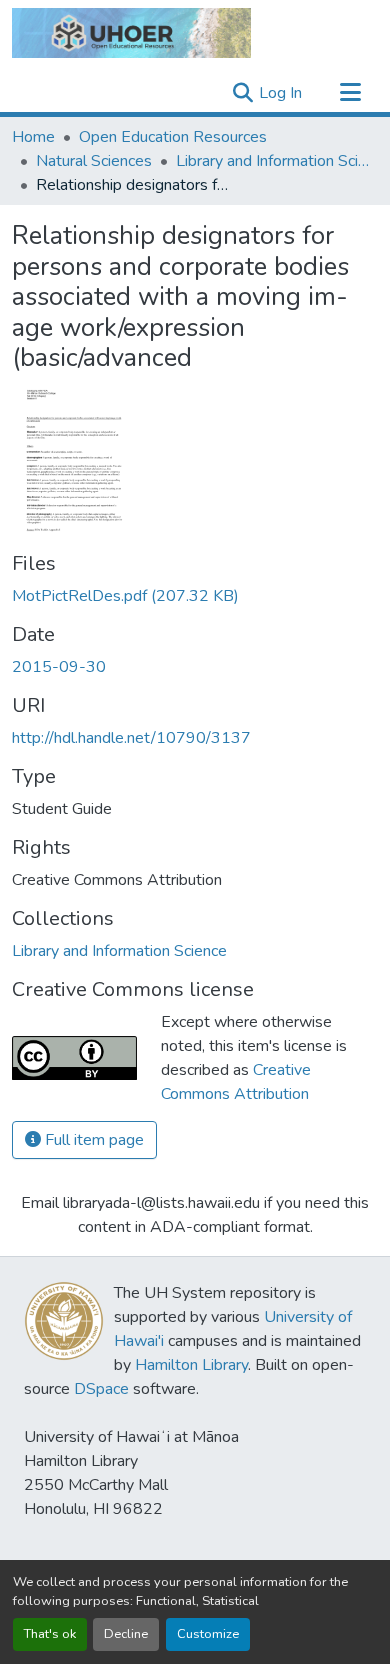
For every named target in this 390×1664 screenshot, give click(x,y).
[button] (131, 33)
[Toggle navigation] (350, 93)
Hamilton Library (191, 1365)
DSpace (101, 1389)
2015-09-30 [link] (59, 667)
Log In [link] (280, 93)
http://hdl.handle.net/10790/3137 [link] (131, 738)
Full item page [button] (92, 1140)
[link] (195, 596)
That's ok (50, 1634)
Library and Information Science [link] (276, 161)
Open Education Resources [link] (173, 137)
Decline (126, 1634)
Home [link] (33, 137)
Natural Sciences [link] (94, 161)
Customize (208, 1634)
